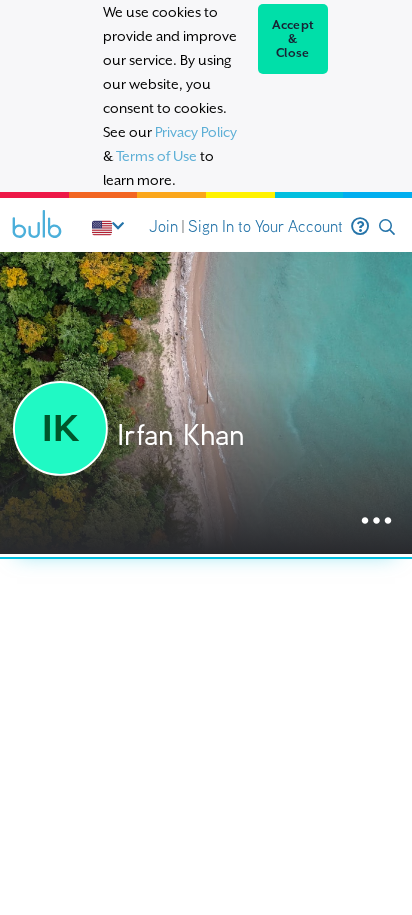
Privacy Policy (196, 132)
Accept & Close (293, 39)
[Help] (360, 227)
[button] (387, 227)
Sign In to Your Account (265, 226)
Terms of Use (156, 156)
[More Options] (376, 521)
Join (163, 226)
